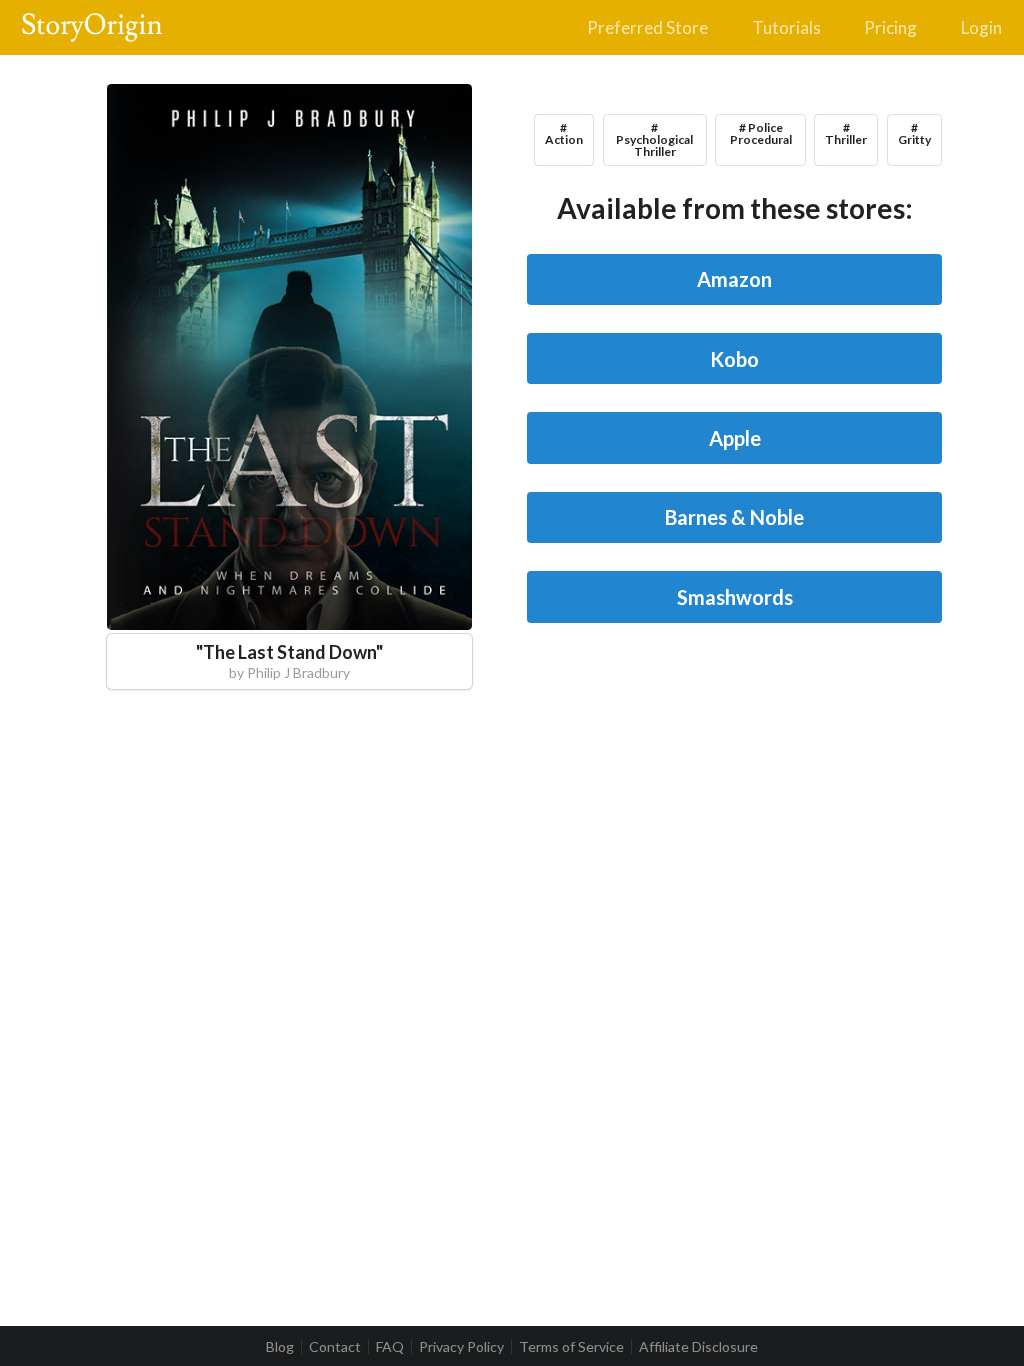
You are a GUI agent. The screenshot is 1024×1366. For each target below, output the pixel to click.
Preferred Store (647, 27)
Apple (735, 438)
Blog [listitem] (280, 1347)
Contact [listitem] (335, 1347)
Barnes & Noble (734, 517)
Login (981, 27)
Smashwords (735, 597)
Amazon (734, 279)
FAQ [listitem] (390, 1347)
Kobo (734, 359)
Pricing (890, 27)
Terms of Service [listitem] (571, 1347)
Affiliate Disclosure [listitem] (698, 1347)
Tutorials (786, 27)
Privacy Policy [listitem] (461, 1347)
